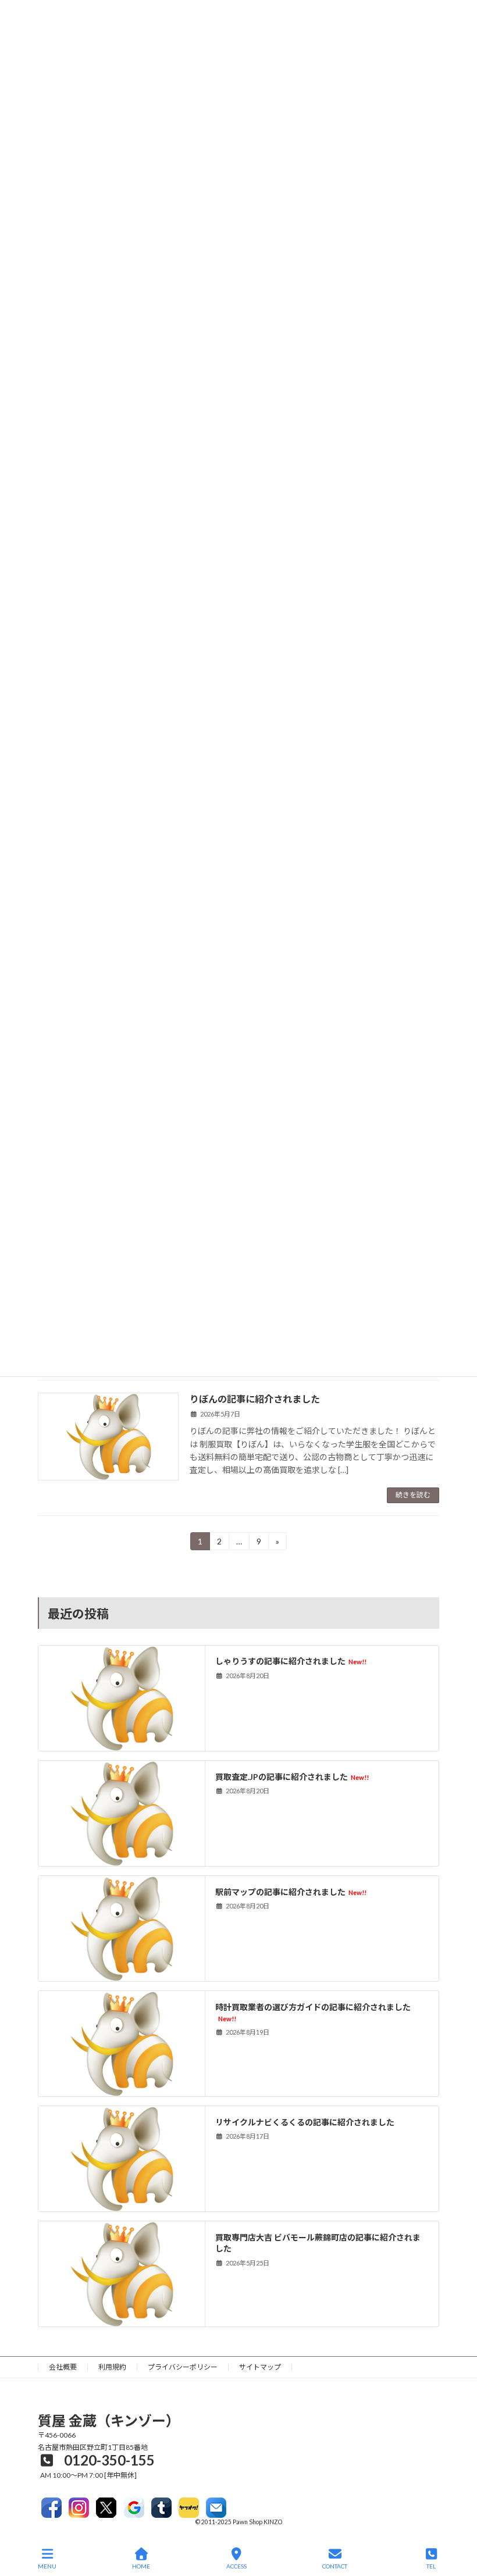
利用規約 (112, 2367)
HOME (141, 2566)
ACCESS (236, 2566)
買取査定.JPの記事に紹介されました (292, 1776)
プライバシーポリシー (183, 2367)
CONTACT (335, 2566)
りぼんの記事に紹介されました (255, 1399)
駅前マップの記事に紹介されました (291, 1891)
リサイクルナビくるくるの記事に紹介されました (305, 2122)
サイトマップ (260, 2367)
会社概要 (63, 2367)
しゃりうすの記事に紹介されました (291, 1661)
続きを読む (413, 1495)
